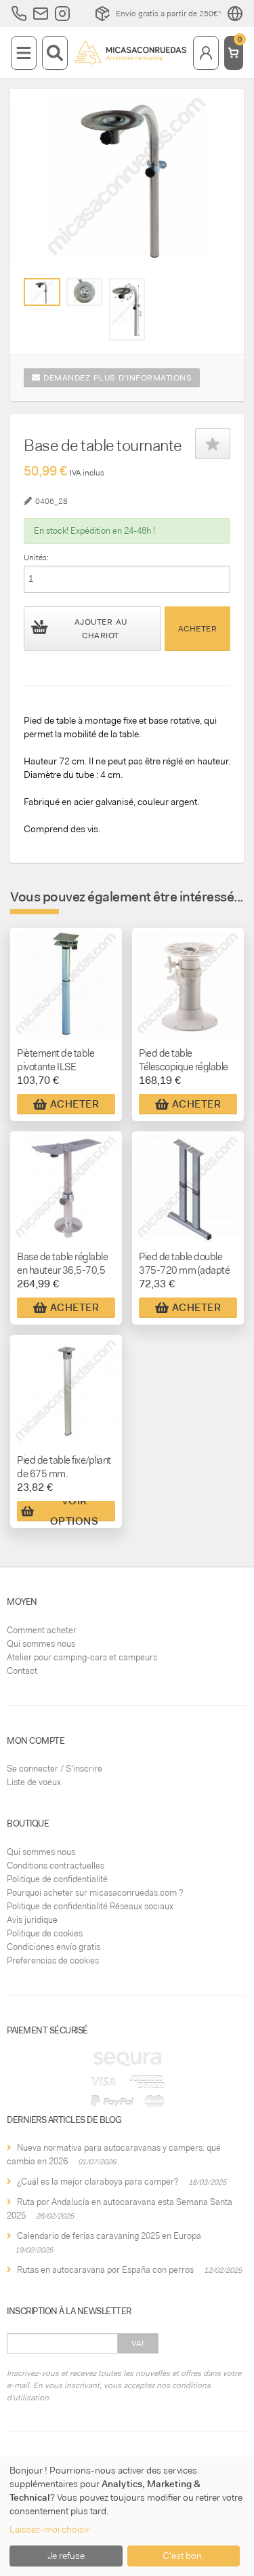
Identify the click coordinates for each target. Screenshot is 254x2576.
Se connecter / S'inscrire (55, 1769)
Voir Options (75, 1511)
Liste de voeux (34, 1782)
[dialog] (127, 2516)
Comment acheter (42, 1630)
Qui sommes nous (41, 1644)
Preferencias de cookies (53, 1960)
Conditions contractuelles (56, 1866)
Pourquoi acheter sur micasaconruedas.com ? (95, 1893)
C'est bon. (183, 2556)
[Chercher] (55, 53)
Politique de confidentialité (57, 1879)
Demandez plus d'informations (117, 378)
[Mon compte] (206, 53)
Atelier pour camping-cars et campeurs (82, 1657)
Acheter (198, 629)
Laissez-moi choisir (49, 2529)
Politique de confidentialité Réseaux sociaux (90, 1906)
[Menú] (24, 53)
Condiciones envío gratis (54, 1947)
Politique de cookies (45, 1933)
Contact (22, 1671)
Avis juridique (32, 1920)
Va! (138, 2343)
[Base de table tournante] (42, 292)
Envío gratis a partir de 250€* (169, 14)
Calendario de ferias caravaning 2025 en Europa (109, 2236)
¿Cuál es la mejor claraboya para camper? (98, 2182)
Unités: (36, 558)
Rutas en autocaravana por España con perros (105, 2270)
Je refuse (66, 2556)
